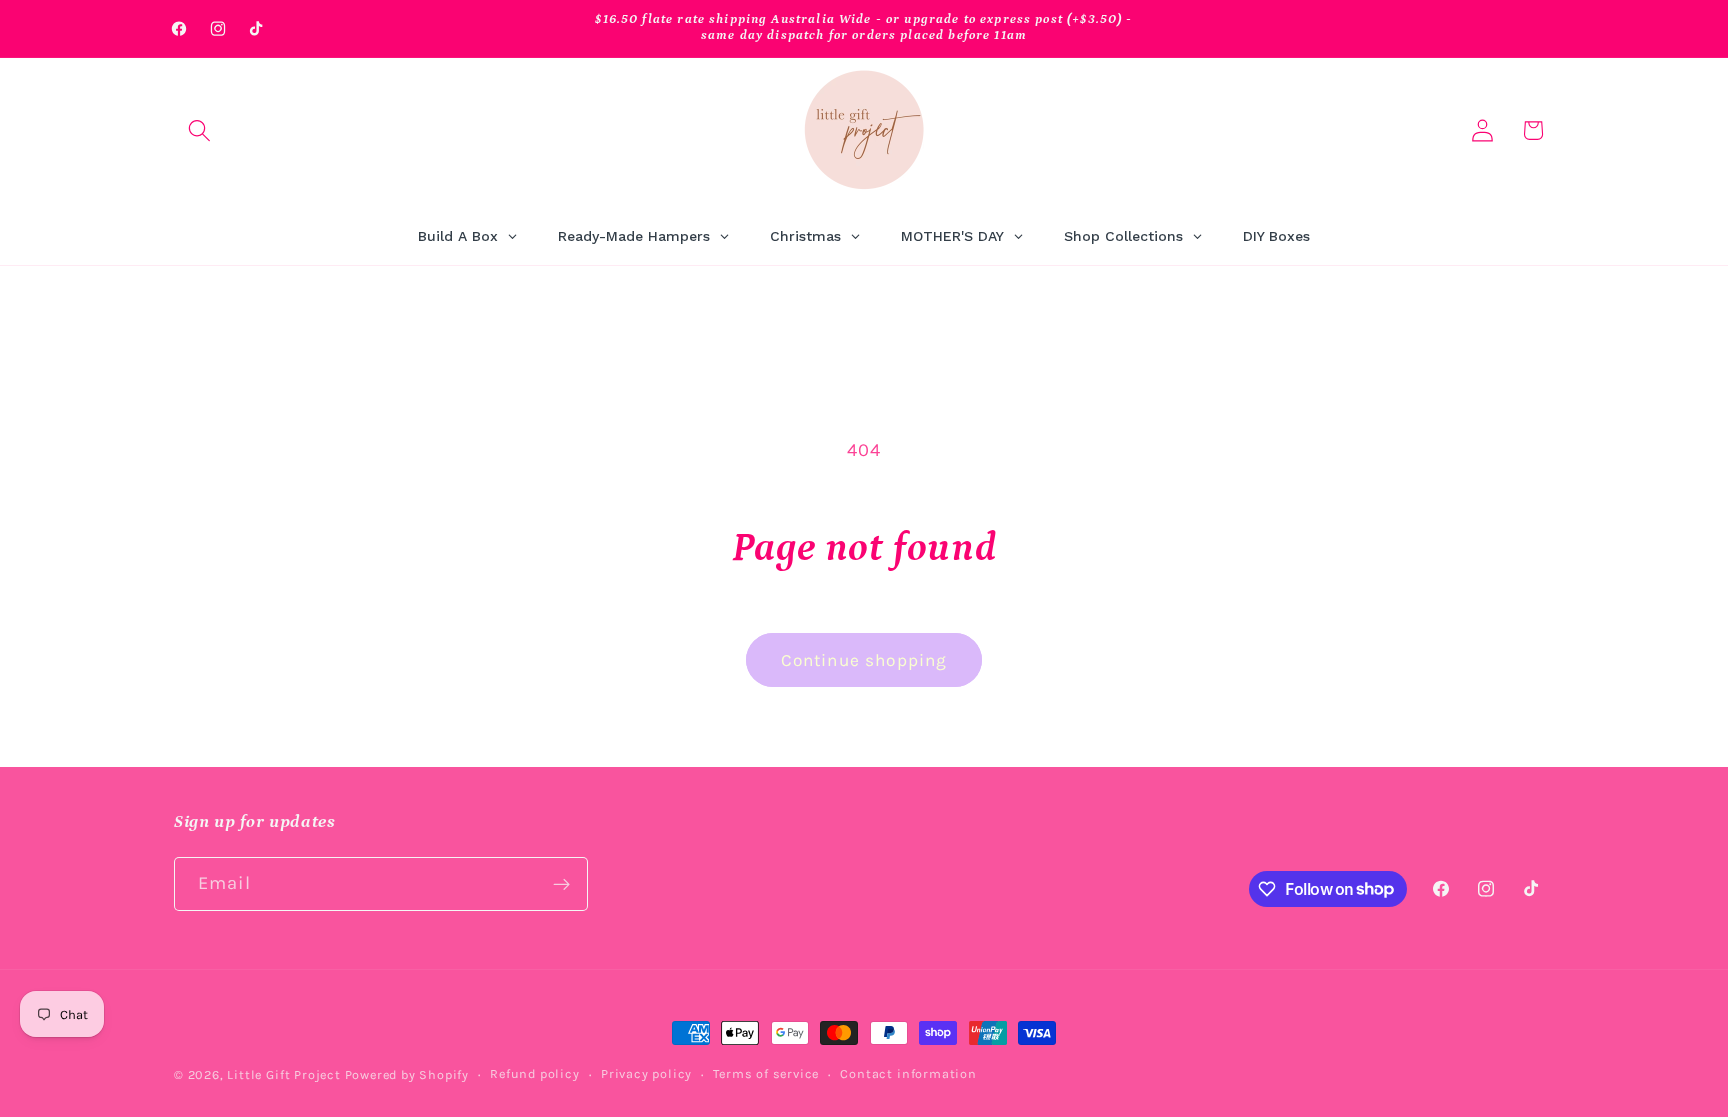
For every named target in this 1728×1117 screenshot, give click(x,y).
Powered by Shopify (407, 1074)
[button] (199, 130)
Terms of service (766, 1073)
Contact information (908, 1073)
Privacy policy (646, 1073)
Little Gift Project (283, 1074)
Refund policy (534, 1073)
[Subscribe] (561, 884)
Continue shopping (864, 660)
